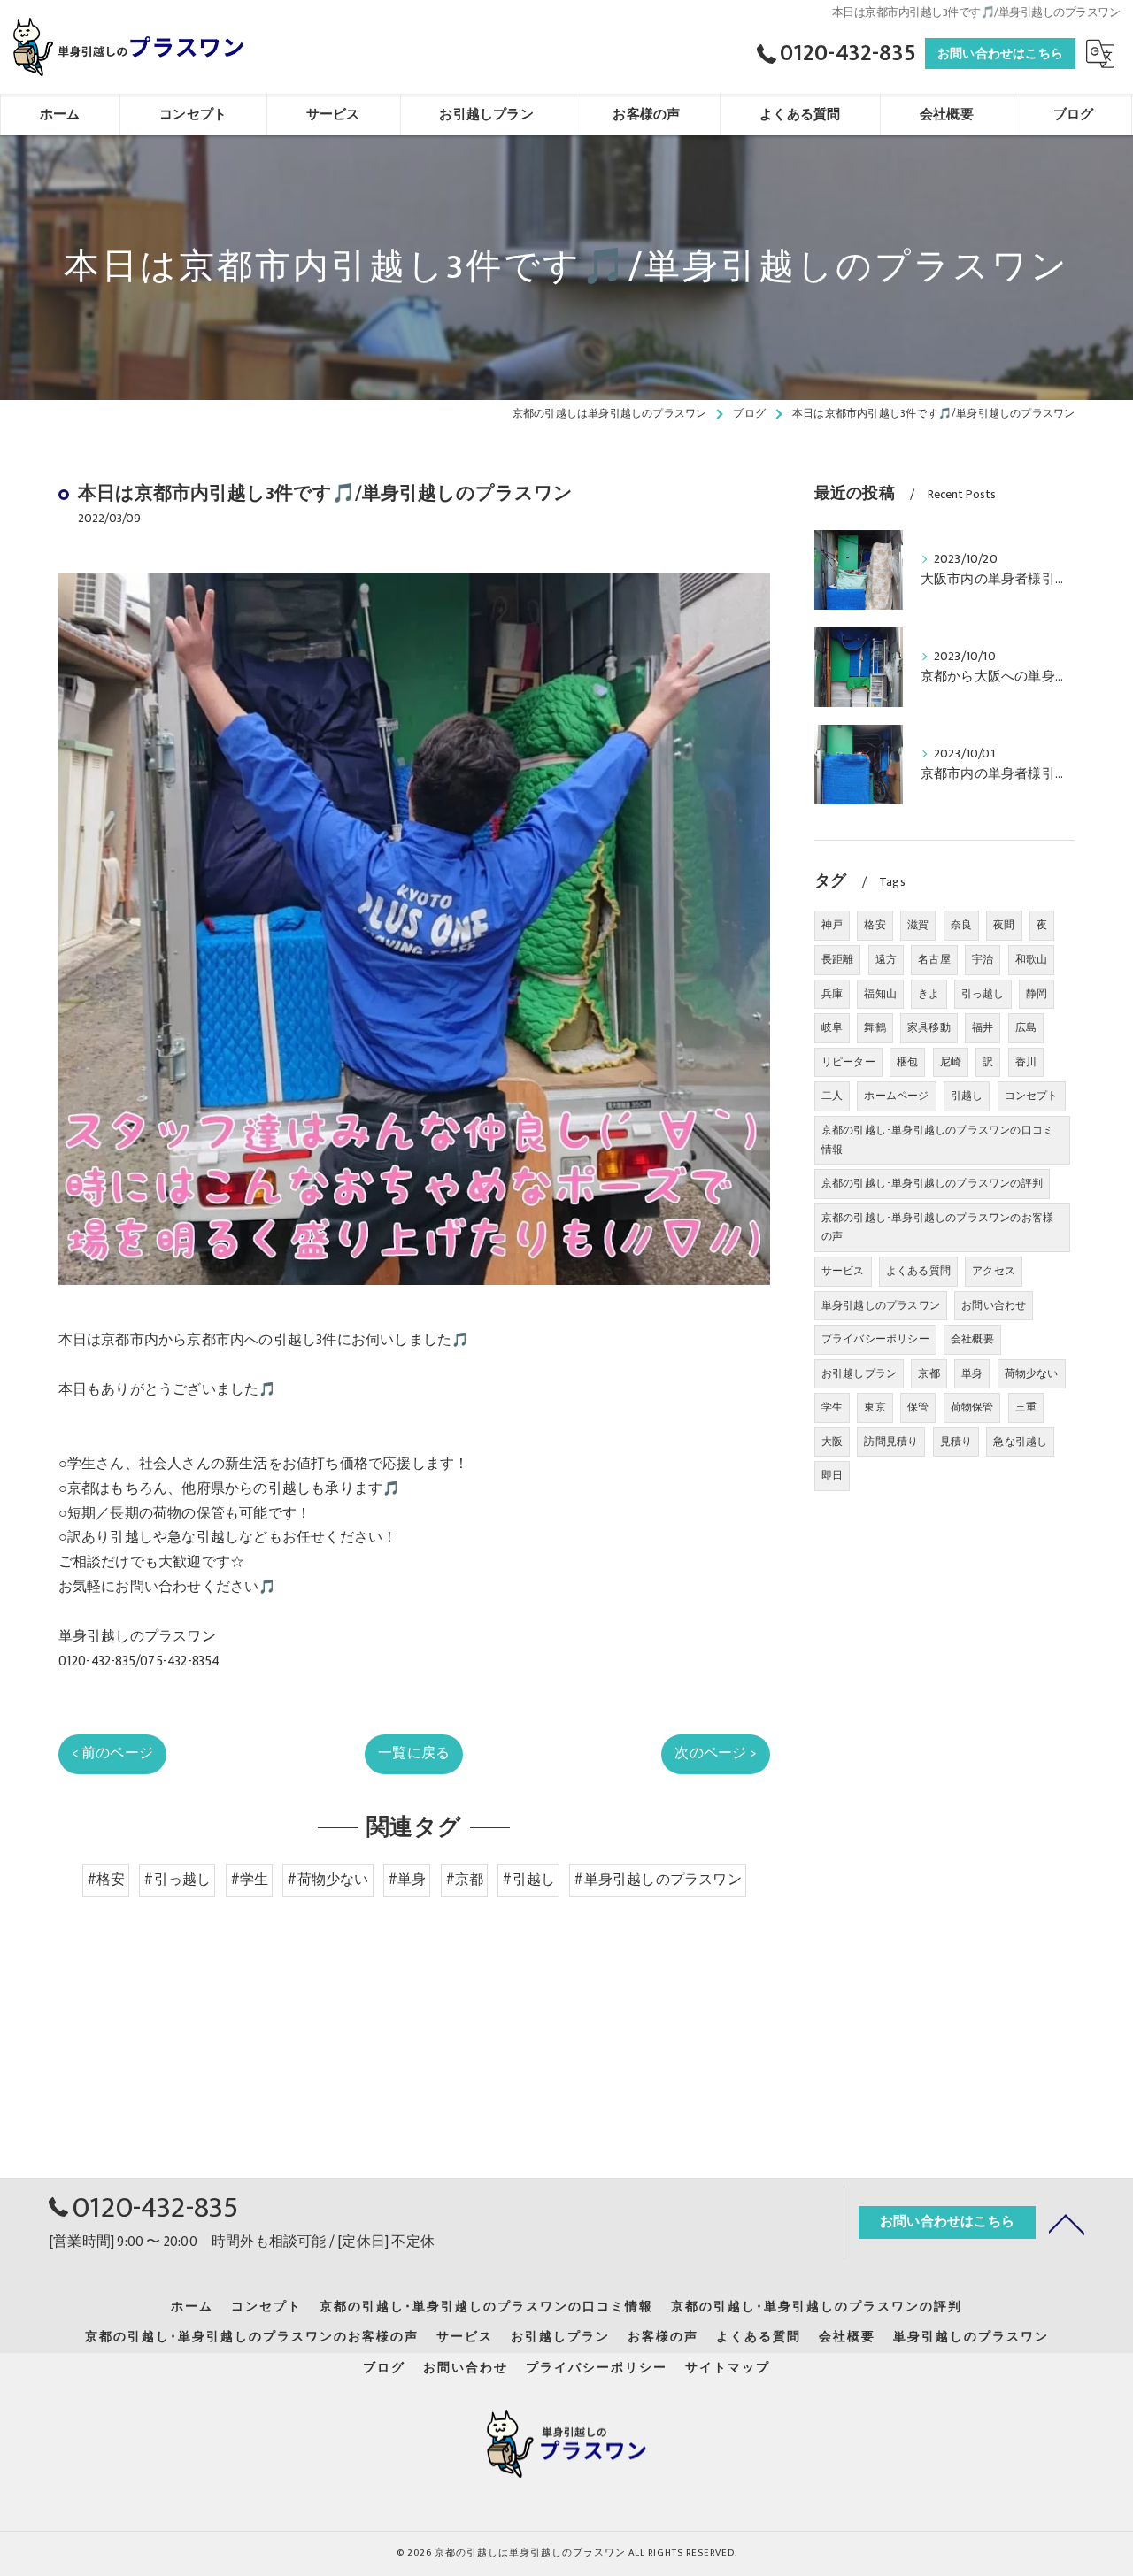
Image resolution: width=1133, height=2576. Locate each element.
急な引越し (1020, 1442)
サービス (843, 1271)
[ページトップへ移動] (1067, 2223)
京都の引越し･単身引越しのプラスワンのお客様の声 (937, 1227)
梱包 (907, 1062)
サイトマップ (728, 2368)
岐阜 (832, 1027)
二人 (832, 1096)
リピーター (848, 1062)
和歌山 (1032, 959)
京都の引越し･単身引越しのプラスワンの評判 (932, 1183)
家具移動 (929, 1027)
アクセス (994, 1271)
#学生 (250, 1880)
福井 (983, 1027)
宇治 (983, 959)
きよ (929, 994)
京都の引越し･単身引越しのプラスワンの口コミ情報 (937, 1140)
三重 (1026, 1407)
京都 (929, 1373)
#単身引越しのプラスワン (657, 1880)
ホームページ (896, 1096)
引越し (967, 1096)
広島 (1026, 1027)
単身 (972, 1373)
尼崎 (951, 1062)
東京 (875, 1407)
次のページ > (715, 1753)
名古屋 (934, 959)
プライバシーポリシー (875, 1339)
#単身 (407, 1880)
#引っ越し (177, 1880)
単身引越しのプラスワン (881, 1305)
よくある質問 (918, 1271)
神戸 (832, 925)
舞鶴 (875, 1027)
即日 (832, 1475)
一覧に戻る (414, 1753)
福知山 (880, 994)
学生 (832, 1407)
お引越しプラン (859, 1373)
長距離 (838, 959)
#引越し (528, 1880)
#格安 (106, 1880)
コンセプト (1032, 1096)
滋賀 (918, 925)
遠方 (886, 959)
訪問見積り (891, 1442)
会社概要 (972, 1339)
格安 (875, 925)
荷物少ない (1032, 1373)
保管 (918, 1407)
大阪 (832, 1442)
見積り (956, 1442)
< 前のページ (112, 1753)
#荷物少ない (328, 1880)
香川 (1026, 1062)
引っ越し (983, 994)
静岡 (1037, 994)
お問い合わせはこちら (1000, 54)
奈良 (961, 925)
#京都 (465, 1880)
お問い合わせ (994, 1305)
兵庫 (832, 994)
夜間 (1004, 925)
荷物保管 (972, 1407)
